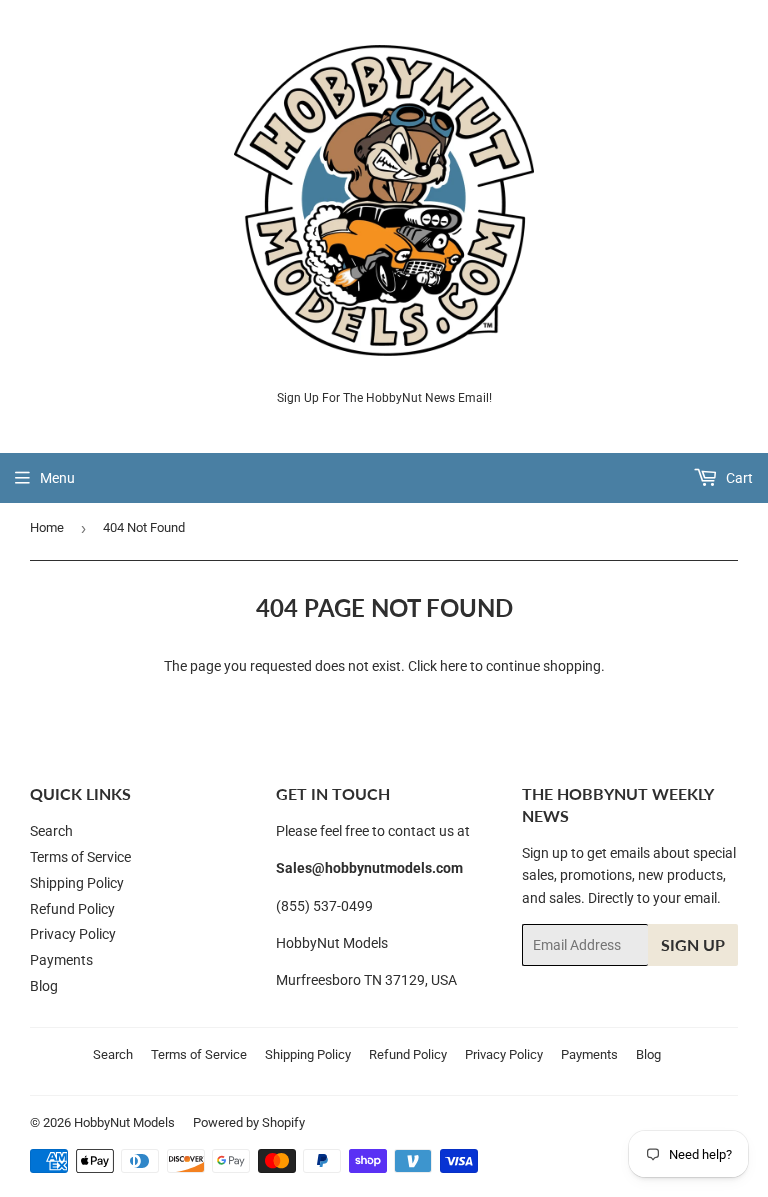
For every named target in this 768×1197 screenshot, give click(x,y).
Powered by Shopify (249, 1122)
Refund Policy (72, 909)
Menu (57, 478)
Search (51, 831)
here (453, 666)
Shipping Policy (77, 883)
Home (47, 527)
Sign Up (693, 944)
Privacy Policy (73, 934)
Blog (44, 986)
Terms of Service (80, 857)
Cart (738, 478)
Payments (61, 960)
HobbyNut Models (124, 1122)
